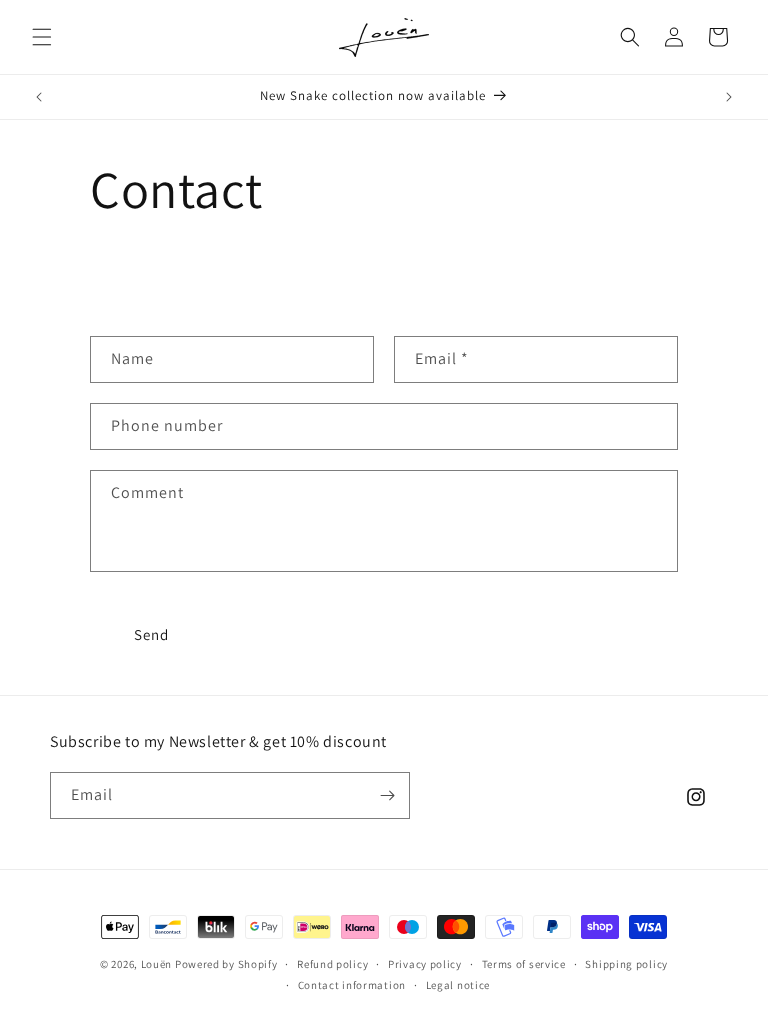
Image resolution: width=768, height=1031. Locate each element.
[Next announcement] (729, 97)
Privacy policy (425, 964)
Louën (157, 964)
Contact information (352, 985)
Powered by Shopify (226, 964)
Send (151, 634)
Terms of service (524, 964)
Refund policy (332, 964)
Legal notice (458, 985)
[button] (42, 37)
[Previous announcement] (39, 97)
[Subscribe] (387, 795)
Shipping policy (626, 964)
